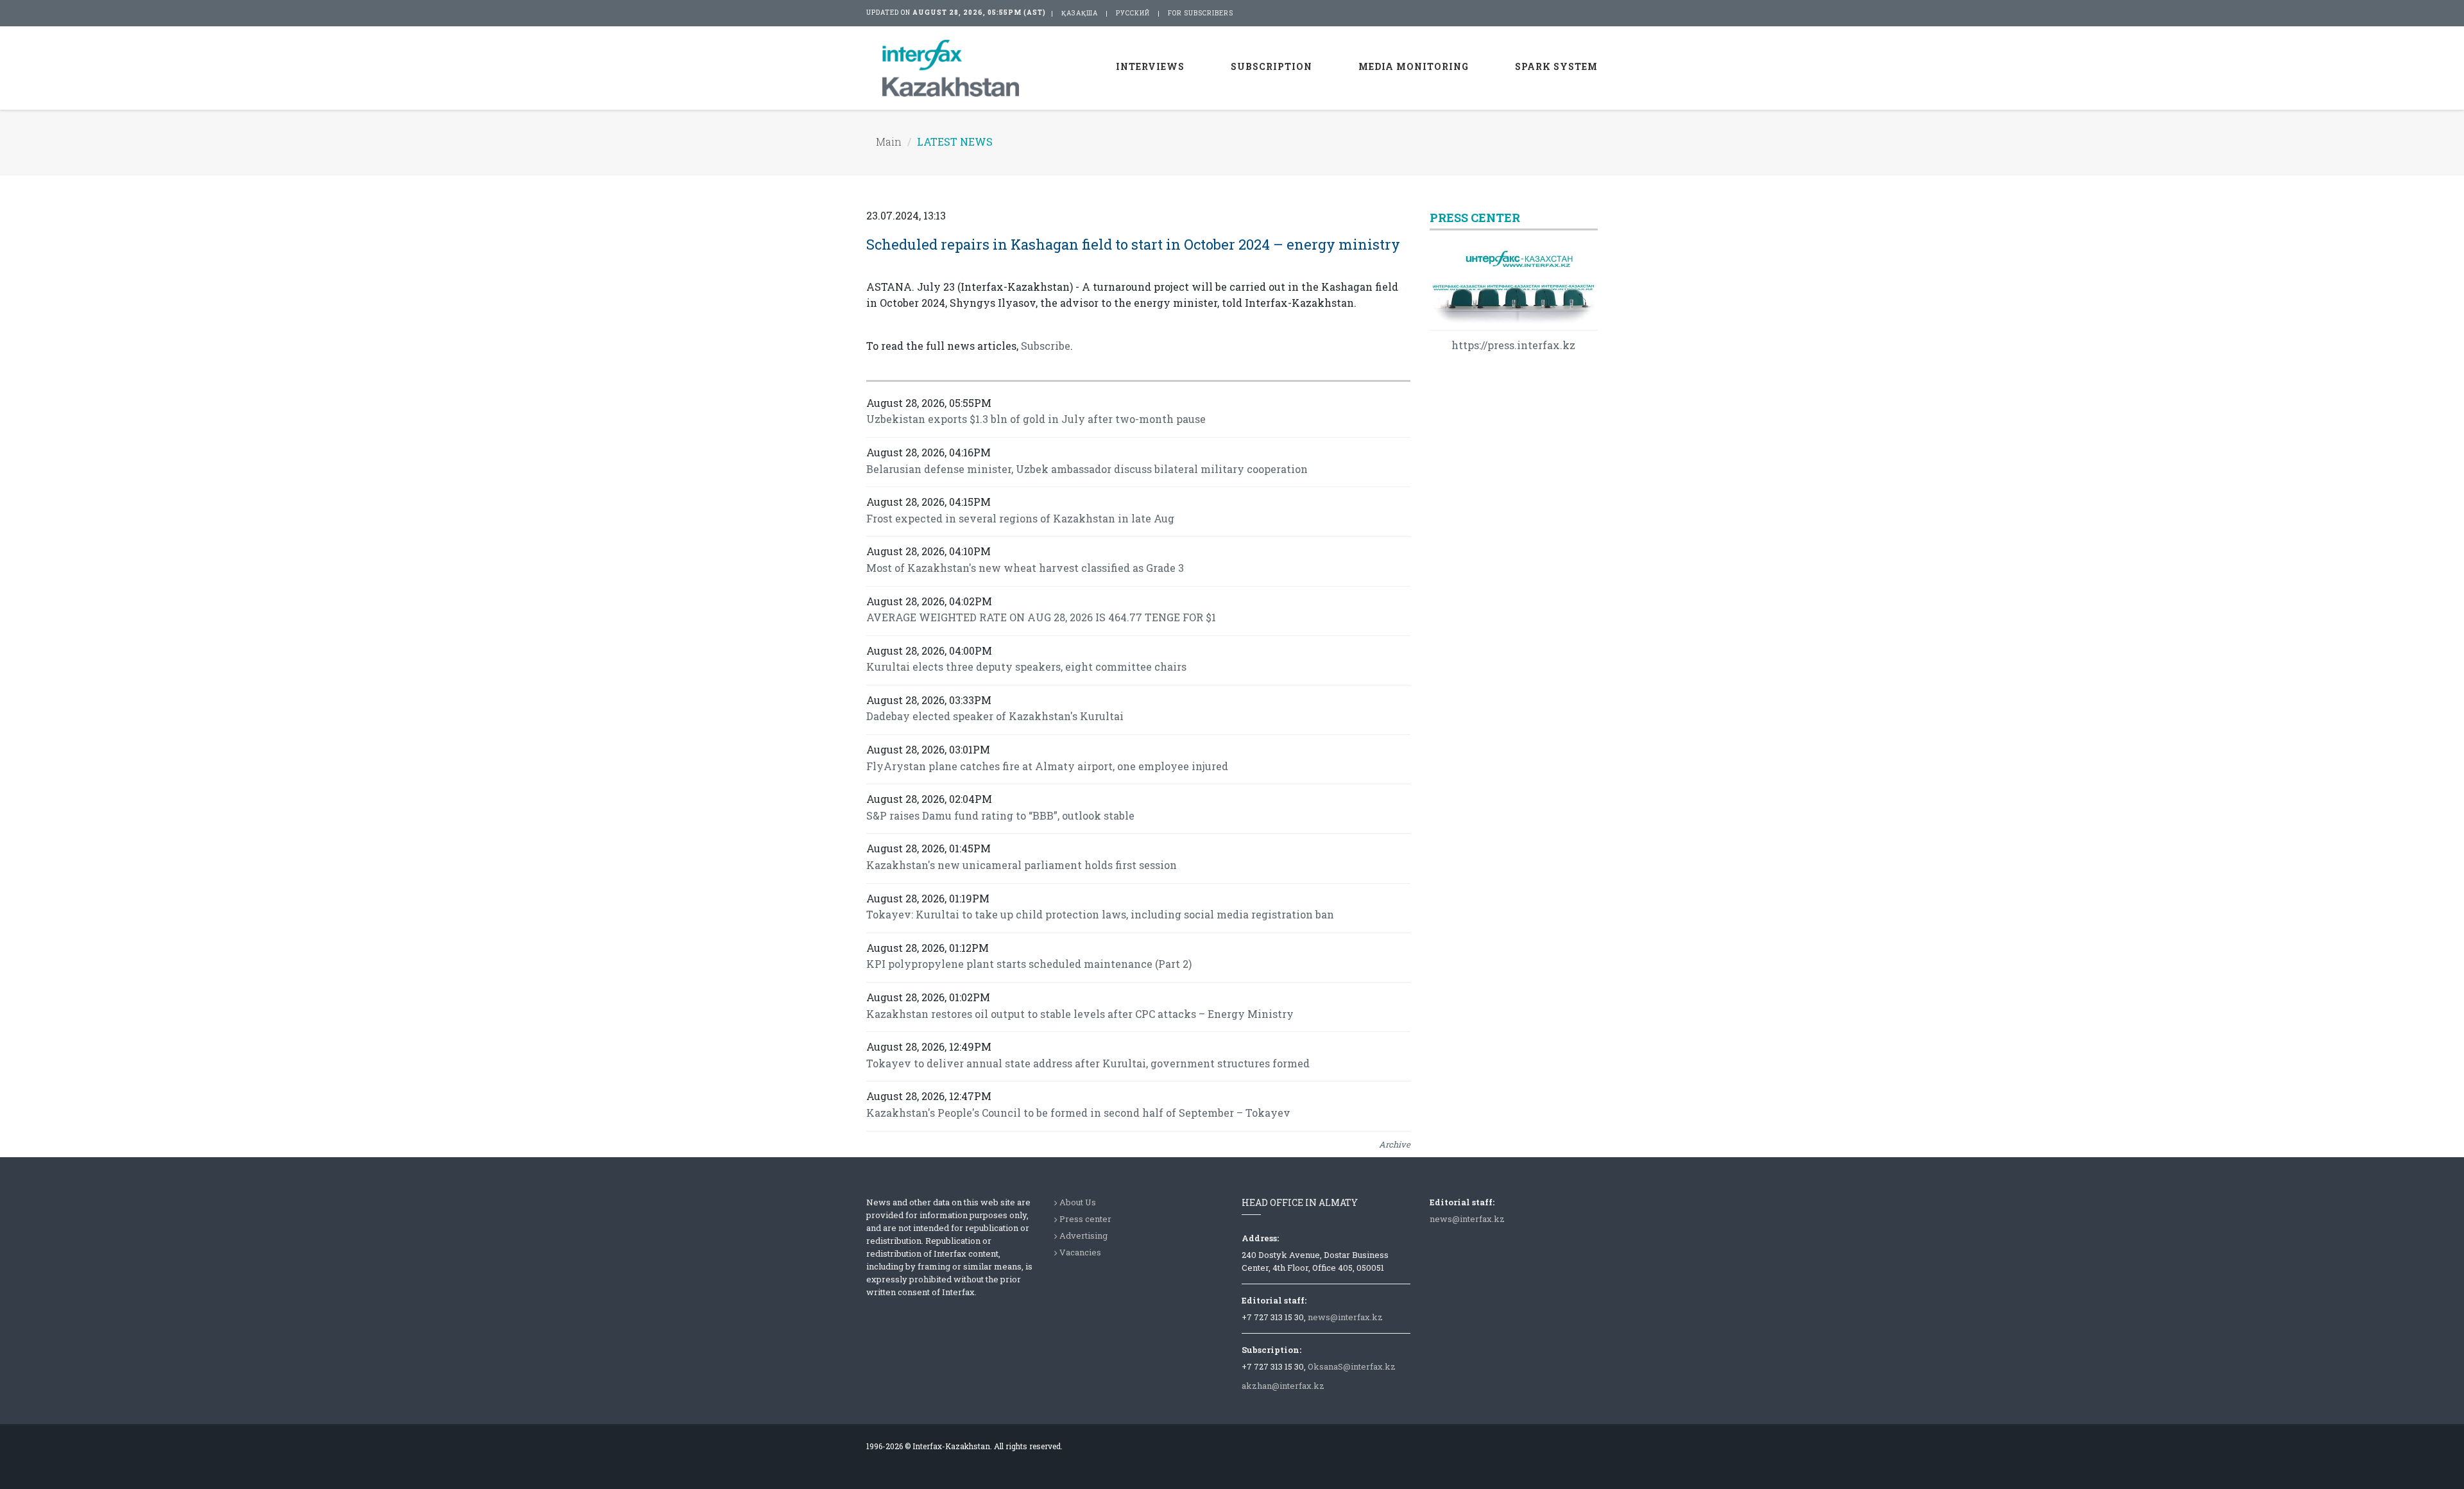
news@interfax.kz (1345, 1317)
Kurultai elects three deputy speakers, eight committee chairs (1026, 667)
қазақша (1080, 13)
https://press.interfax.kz (1513, 345)
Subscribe (1046, 346)
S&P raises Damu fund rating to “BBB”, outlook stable (1000, 815)
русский (1133, 13)
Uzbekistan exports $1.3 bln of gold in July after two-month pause (1036, 419)
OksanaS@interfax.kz (1352, 1366)
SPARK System (1556, 66)
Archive (1395, 1144)
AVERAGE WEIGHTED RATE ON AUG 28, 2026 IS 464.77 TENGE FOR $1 (1041, 617)
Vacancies (1080, 1252)
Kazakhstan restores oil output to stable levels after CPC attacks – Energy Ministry (1080, 1014)
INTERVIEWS (1150, 66)
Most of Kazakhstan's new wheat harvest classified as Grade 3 (1025, 568)
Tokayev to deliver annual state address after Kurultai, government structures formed (1088, 1063)
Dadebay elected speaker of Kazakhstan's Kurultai (995, 716)
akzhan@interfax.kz (1283, 1386)
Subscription (1271, 66)
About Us (1078, 1202)
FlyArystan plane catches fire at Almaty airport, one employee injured (1047, 766)
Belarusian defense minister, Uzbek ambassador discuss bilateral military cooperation (1087, 469)
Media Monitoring (1414, 66)
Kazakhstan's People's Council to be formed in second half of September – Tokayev (1078, 1113)
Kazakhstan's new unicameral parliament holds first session (1022, 865)
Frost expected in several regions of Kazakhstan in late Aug (1020, 518)
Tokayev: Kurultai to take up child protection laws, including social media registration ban (1100, 914)
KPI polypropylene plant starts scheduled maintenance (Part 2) (1029, 964)
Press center (1085, 1219)
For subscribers (1201, 13)
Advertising (1083, 1235)
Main (889, 142)
